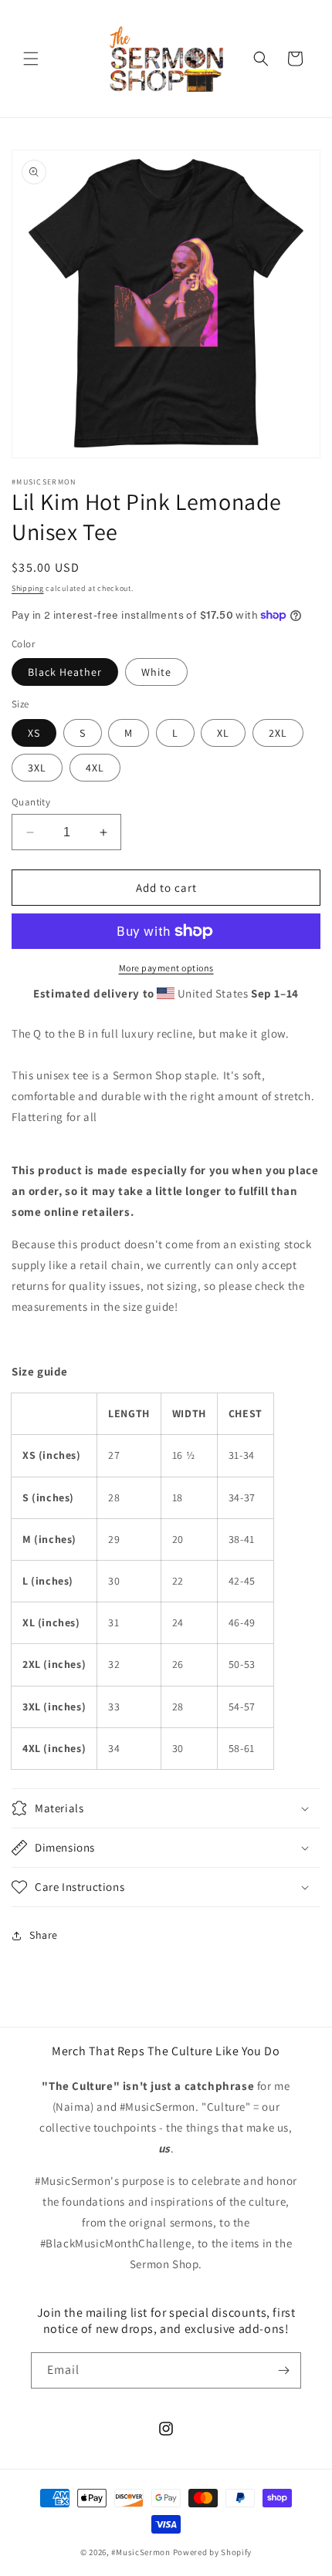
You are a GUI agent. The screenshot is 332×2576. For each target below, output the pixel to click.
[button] (31, 59)
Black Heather (65, 672)
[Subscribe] (283, 2370)
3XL (37, 768)
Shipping (28, 588)
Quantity (31, 802)
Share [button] (44, 1935)
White (156, 672)
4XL (95, 768)
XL (223, 733)
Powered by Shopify (213, 2552)
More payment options (166, 968)
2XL (278, 733)
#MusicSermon (141, 2552)
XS (34, 733)
